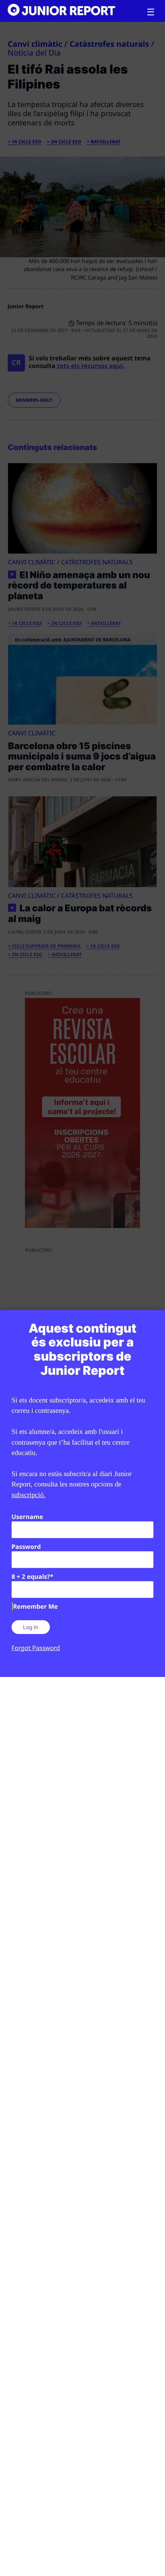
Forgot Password (36, 1648)
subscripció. (28, 1495)
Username (27, 1517)
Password (26, 1547)
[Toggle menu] (151, 12)
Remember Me (35, 1606)
